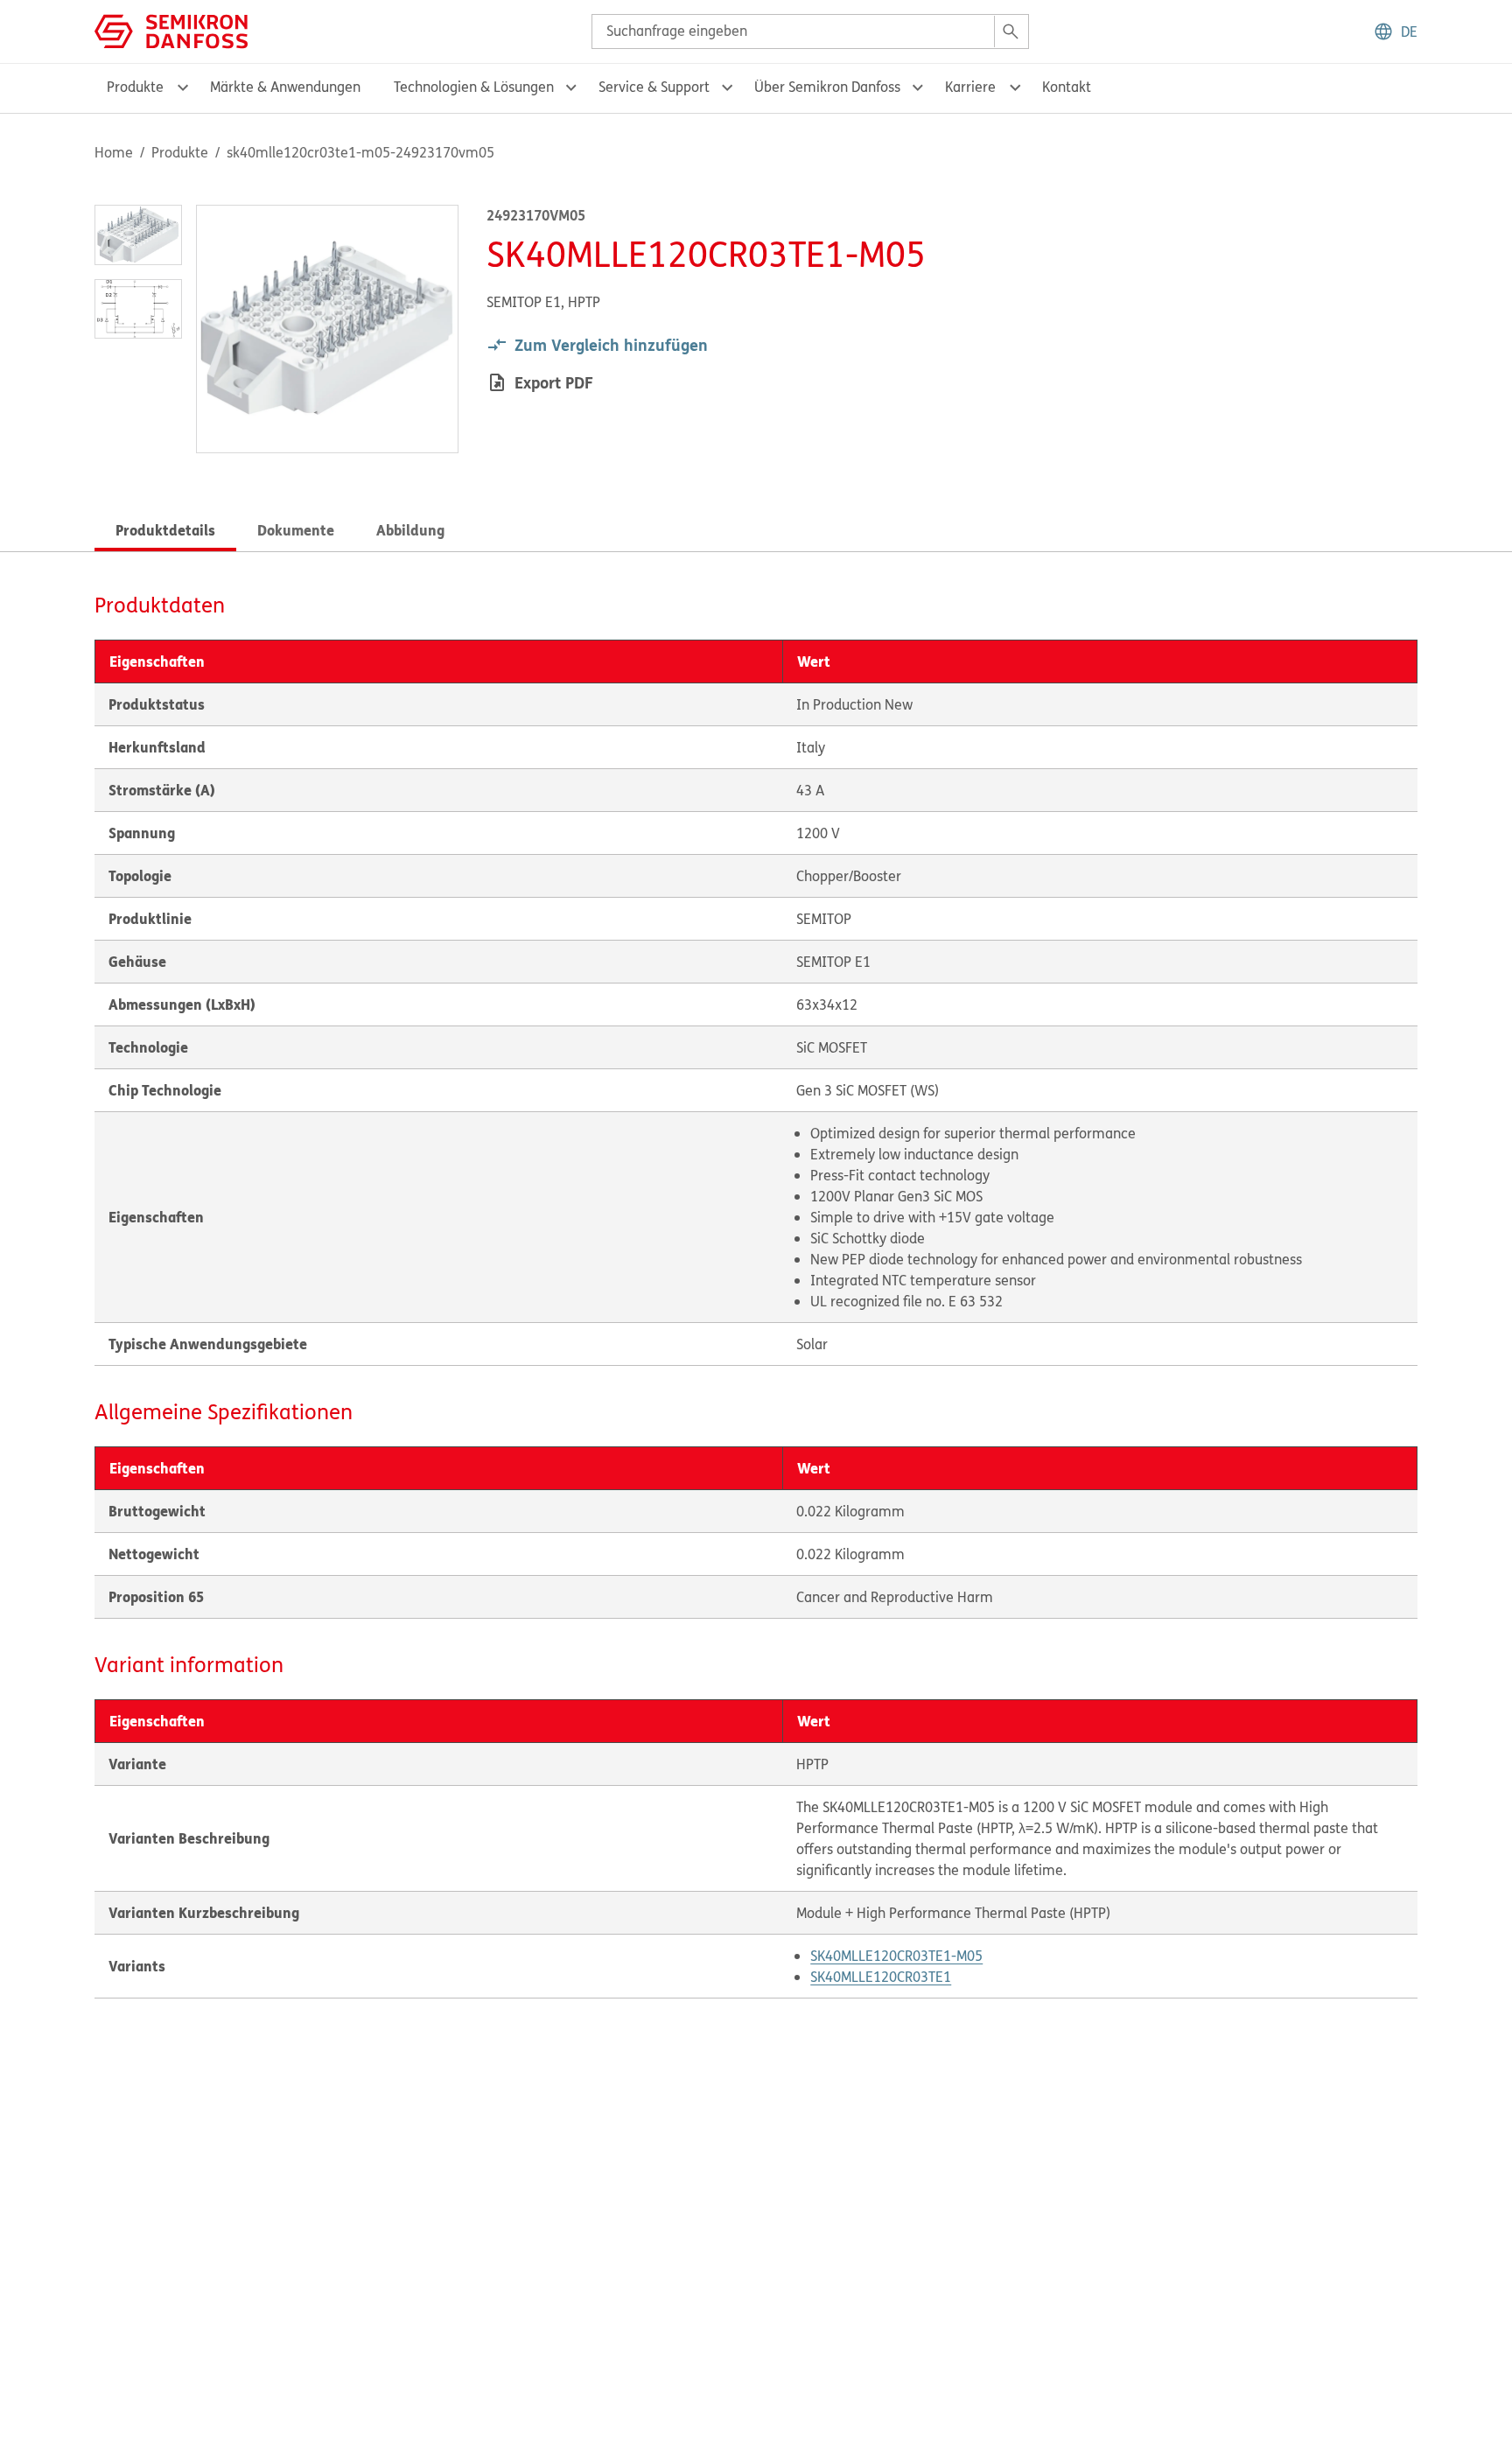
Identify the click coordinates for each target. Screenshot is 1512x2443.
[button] (1395, 31)
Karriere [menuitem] (970, 87)
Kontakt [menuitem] (1067, 87)
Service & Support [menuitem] (654, 87)
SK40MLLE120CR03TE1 (881, 1977)
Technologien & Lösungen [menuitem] (474, 87)
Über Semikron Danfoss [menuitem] (827, 87)
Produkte (180, 152)
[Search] (1011, 31)
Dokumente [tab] (296, 530)
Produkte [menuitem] (135, 87)
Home (114, 152)
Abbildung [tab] (410, 530)
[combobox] (810, 31)
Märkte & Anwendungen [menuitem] (285, 87)
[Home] (171, 30)
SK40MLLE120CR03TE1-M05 (896, 1956)
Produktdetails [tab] (165, 530)
